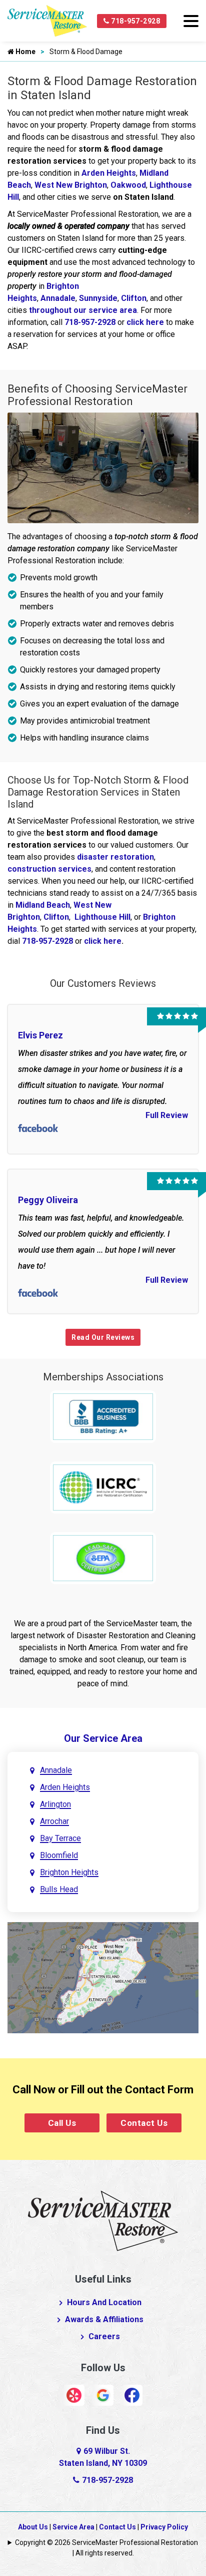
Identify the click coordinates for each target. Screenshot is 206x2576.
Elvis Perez (40, 1035)
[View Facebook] (132, 2395)
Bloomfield (59, 1855)
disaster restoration (115, 857)
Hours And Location (104, 2302)
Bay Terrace (60, 1838)
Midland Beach (43, 905)
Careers (104, 2336)
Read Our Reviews (103, 1337)
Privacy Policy (164, 2527)
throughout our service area (83, 310)
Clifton (134, 298)
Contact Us (144, 2123)
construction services (49, 869)
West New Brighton (71, 185)
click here (145, 322)
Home (25, 52)
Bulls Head (59, 1889)
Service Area (73, 2527)
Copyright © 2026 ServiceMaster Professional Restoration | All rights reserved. (106, 2548)
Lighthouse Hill (102, 917)
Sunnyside (98, 298)
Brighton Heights (69, 1872)
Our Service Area (103, 1738)
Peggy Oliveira (48, 1200)
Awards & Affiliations (104, 2319)
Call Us (62, 2123)
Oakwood (128, 185)
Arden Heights (109, 173)
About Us (33, 2527)
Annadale (58, 298)
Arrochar (54, 1821)
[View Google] (103, 2395)
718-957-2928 (135, 21)
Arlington (55, 1804)
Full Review (167, 1115)
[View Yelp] (74, 2395)
